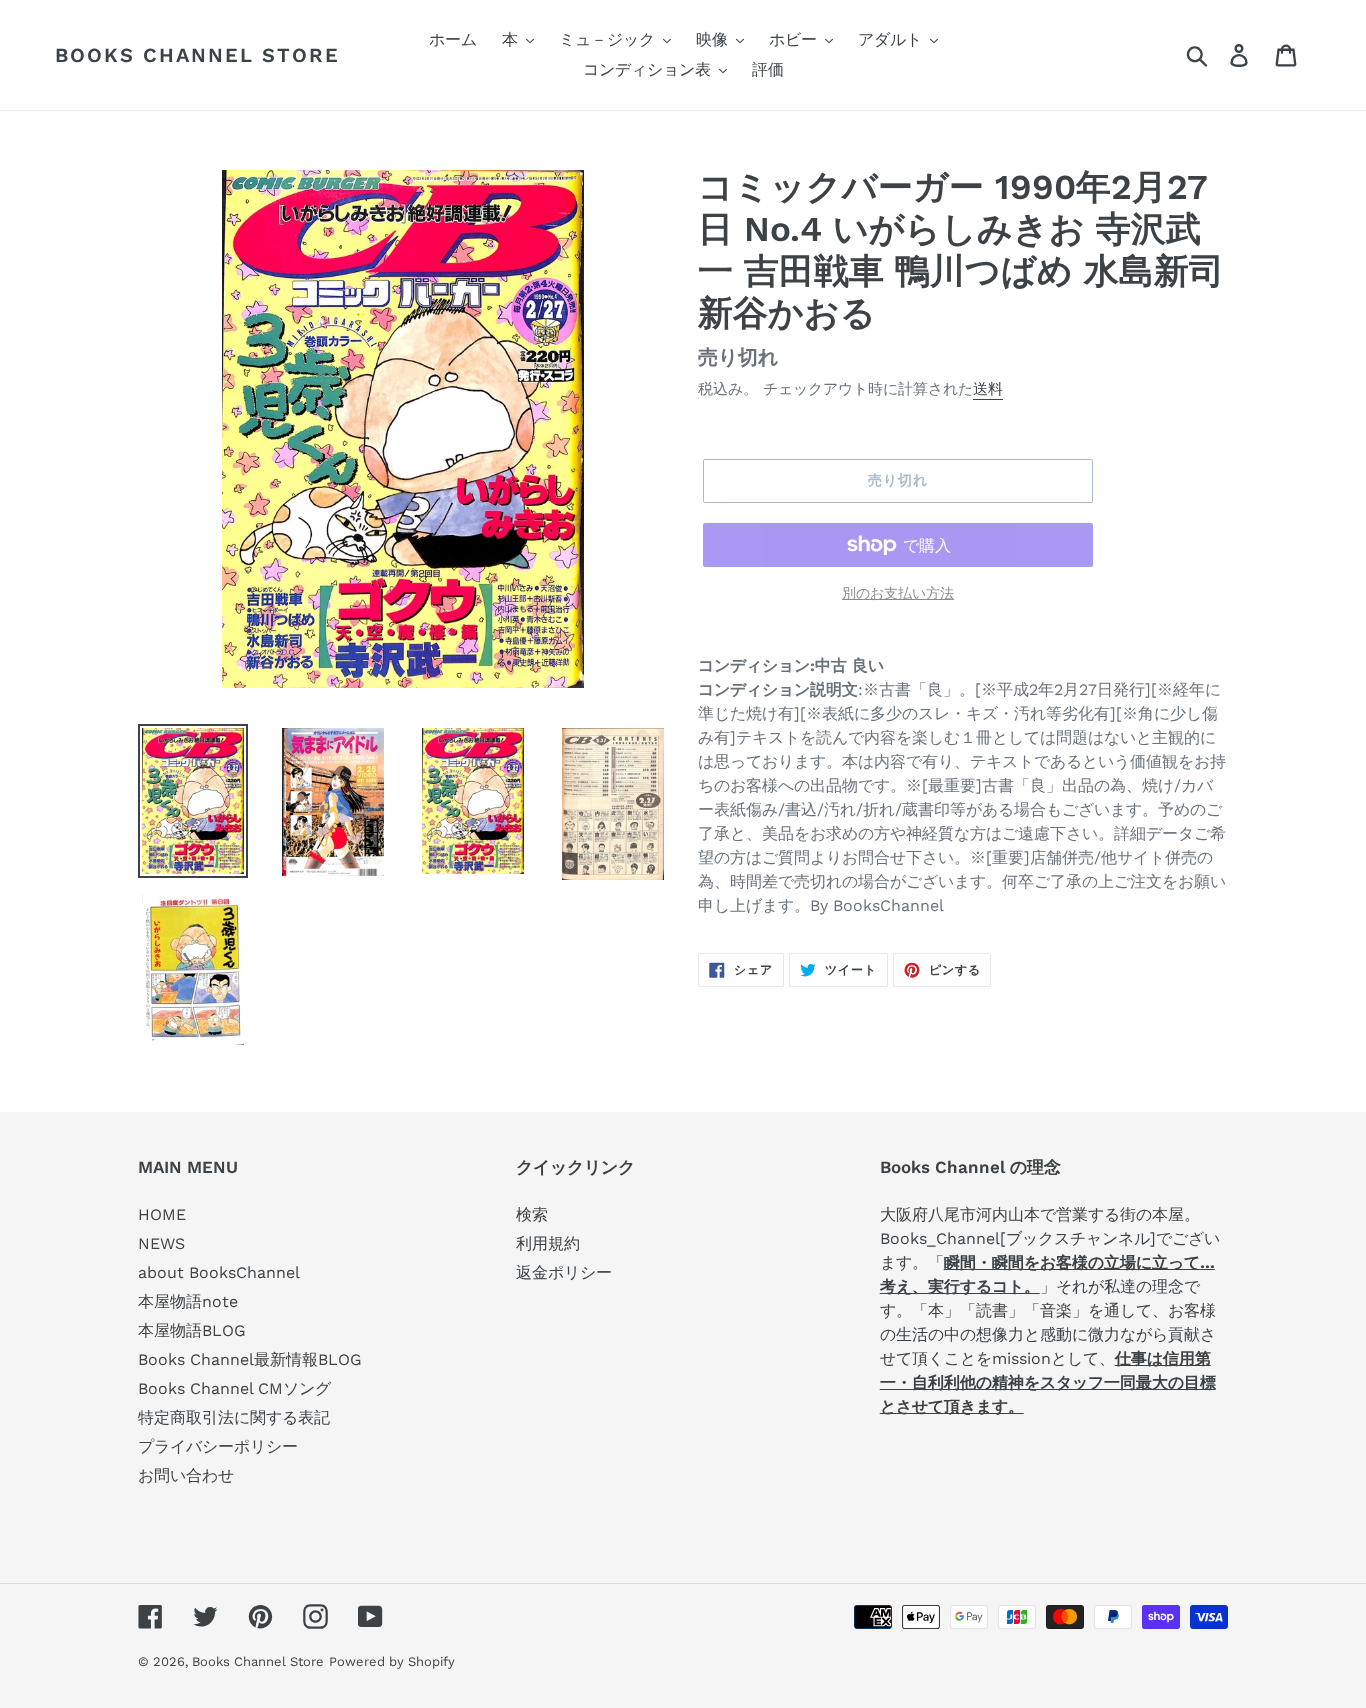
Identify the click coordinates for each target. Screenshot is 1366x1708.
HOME (162, 1214)
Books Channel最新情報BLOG (250, 1359)
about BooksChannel (219, 1272)
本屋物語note (188, 1301)
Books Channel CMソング (234, 1388)
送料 (988, 389)
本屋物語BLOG (192, 1330)
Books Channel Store (197, 55)
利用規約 (548, 1243)
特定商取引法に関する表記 (234, 1417)
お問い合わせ (186, 1475)
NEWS (161, 1243)
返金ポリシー (564, 1272)
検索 (532, 1214)
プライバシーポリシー (218, 1446)
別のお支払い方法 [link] (898, 593)
